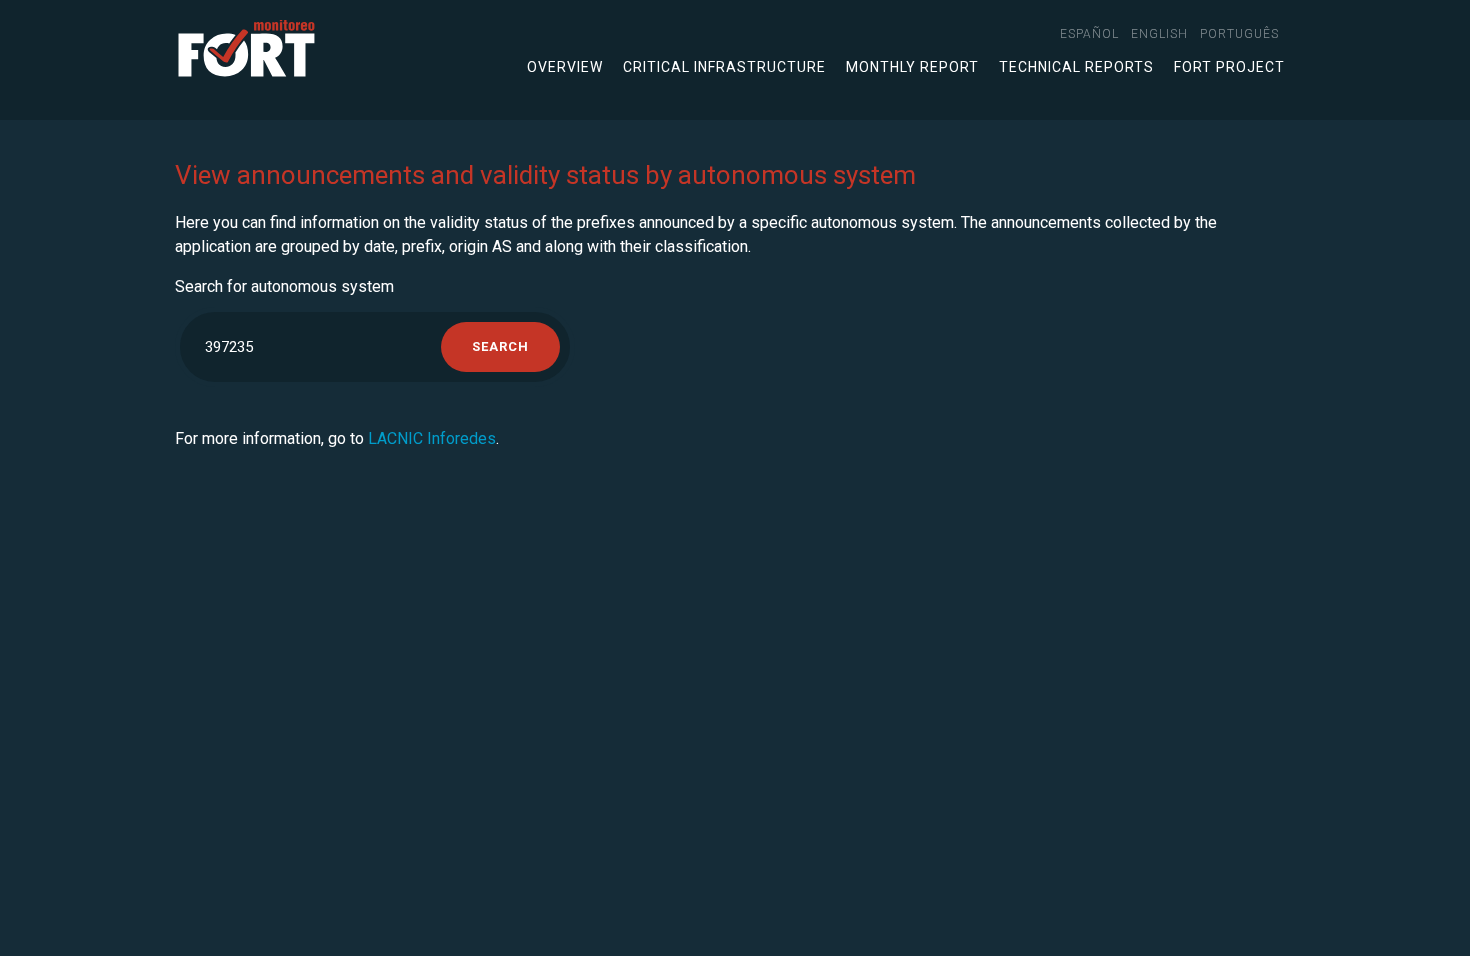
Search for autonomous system (284, 286)
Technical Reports (1076, 67)
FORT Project (1229, 67)
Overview (565, 67)
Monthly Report (912, 67)
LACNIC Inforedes (432, 438)
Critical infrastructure (724, 67)
